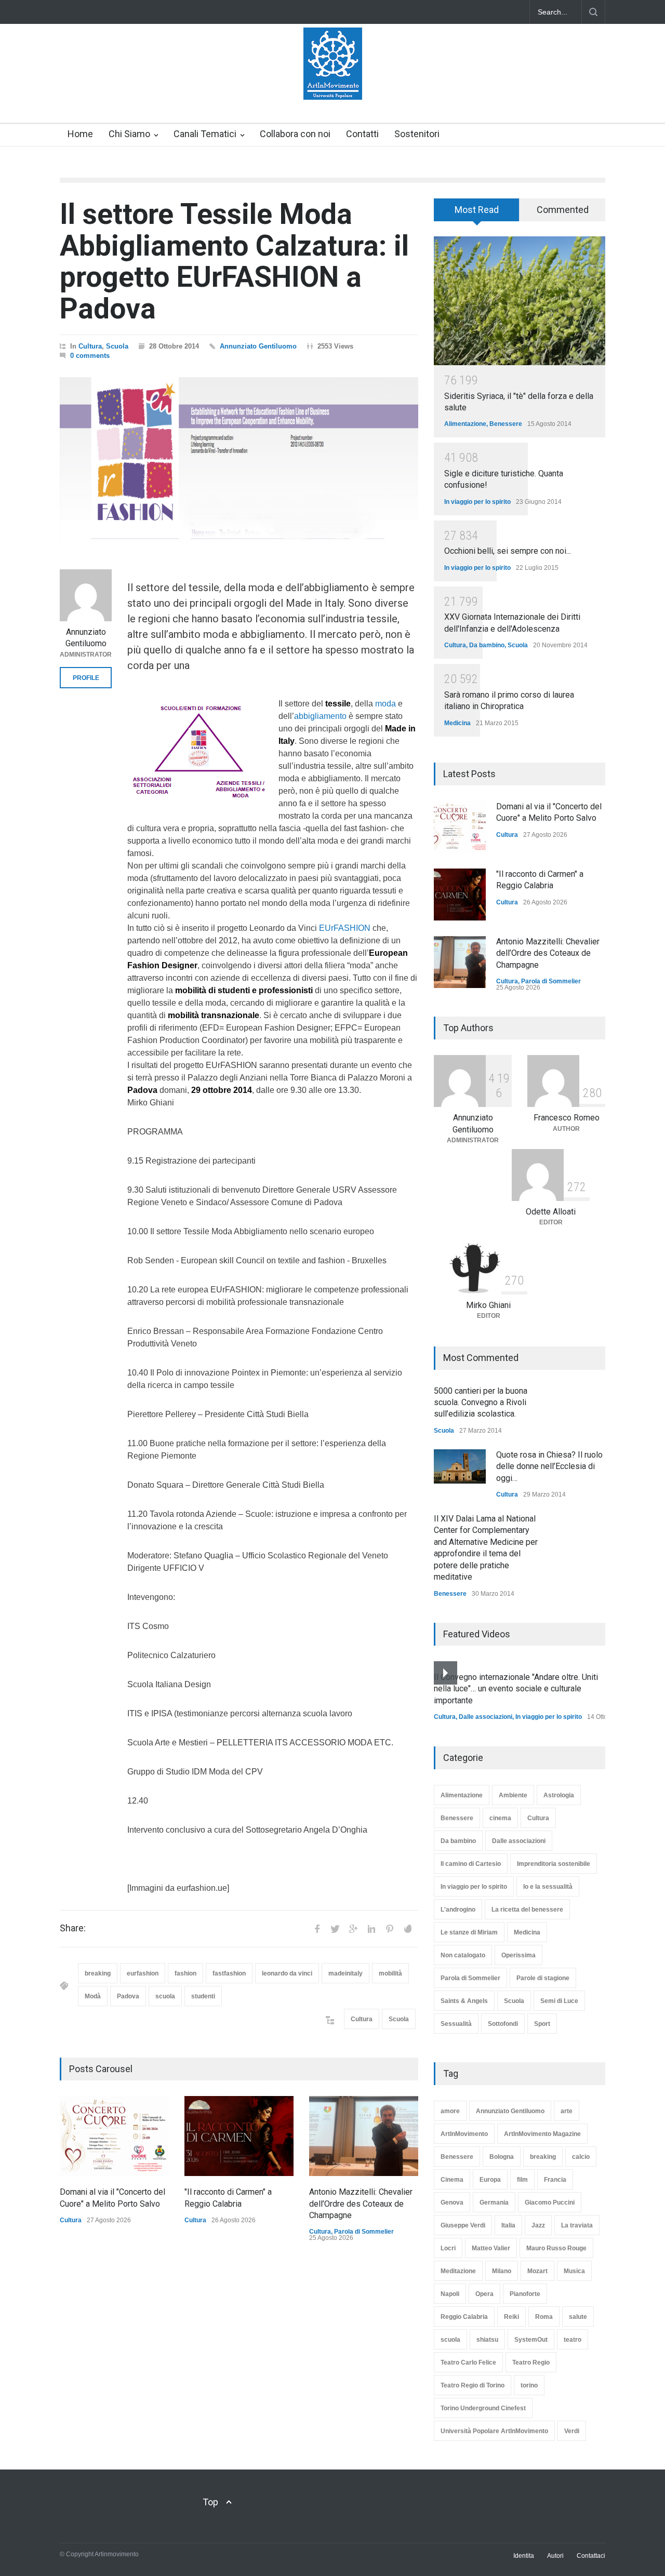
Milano (502, 2271)
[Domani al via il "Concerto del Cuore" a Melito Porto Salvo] (114, 2136)
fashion (185, 1973)
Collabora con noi (295, 134)
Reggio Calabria (464, 2317)
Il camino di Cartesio (471, 1864)
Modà (93, 1996)
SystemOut (531, 2340)
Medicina (457, 723)
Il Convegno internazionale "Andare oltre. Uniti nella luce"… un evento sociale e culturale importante (516, 1689)
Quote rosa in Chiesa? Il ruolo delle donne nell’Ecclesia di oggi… (549, 1466)
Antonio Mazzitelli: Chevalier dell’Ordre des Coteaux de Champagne (361, 2204)
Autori (555, 2556)
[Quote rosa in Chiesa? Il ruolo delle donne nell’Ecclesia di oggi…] (460, 1466)
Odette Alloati (551, 1212)
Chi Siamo (129, 134)
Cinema (452, 2180)
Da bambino (487, 645)
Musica (574, 2271)
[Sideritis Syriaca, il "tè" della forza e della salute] (520, 301)
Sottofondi (503, 2024)
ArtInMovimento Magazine (542, 2134)
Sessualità (456, 2024)
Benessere (506, 424)
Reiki (511, 2317)
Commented (563, 210)
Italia (508, 2225)
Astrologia (559, 1795)
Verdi (572, 2431)
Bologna (502, 2157)
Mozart (537, 2271)
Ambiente (513, 1795)
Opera (484, 2294)
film (522, 2180)
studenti (203, 1996)
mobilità (390, 1973)
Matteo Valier (491, 2248)
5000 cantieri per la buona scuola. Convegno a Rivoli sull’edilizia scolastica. (481, 1403)
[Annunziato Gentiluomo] (86, 595)
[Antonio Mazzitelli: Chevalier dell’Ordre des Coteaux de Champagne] (364, 2136)
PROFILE (86, 678)
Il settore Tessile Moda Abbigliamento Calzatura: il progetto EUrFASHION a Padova (234, 261)
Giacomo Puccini (550, 2203)
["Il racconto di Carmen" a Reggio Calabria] (239, 2136)
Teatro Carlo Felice (468, 2363)
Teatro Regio (531, 2363)
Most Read (477, 210)
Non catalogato (463, 1955)
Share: (73, 1928)
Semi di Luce (559, 2001)
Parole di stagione (543, 1978)
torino (529, 2385)
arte (567, 2111)
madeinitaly (345, 1973)
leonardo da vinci (287, 1973)
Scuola (117, 346)
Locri (448, 2248)
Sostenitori (417, 134)
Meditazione (458, 2271)
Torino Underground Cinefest (483, 2408)
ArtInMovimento (464, 2134)
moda (385, 704)
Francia (555, 2180)
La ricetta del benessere (527, 1910)
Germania (494, 2203)
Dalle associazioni (486, 1717)
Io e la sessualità (548, 1887)
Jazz (538, 2225)
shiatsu (487, 2340)
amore (450, 2111)
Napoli (450, 2294)
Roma (544, 2317)
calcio (581, 2157)
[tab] (477, 213)
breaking (98, 1973)
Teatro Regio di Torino (473, 2385)
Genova (452, 2203)
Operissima (518, 1955)
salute (578, 2317)
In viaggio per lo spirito (477, 502)
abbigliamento (320, 716)
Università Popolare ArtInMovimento (494, 2431)
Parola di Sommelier (364, 2232)
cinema (500, 1818)
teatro (573, 2340)
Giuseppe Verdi (463, 2225)
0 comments (90, 356)
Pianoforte (525, 2294)
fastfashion (229, 1973)
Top (210, 2502)
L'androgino (458, 1910)
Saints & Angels (464, 2001)
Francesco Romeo (567, 1118)
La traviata (577, 2225)
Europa (490, 2180)
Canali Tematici (205, 134)
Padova (128, 1996)
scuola (165, 1996)
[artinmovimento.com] (333, 83)
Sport (542, 2024)
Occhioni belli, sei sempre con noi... (508, 551)
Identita (524, 2556)
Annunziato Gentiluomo (258, 346)
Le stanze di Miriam (469, 1932)
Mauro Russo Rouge (556, 2248)
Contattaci (591, 2556)
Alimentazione (465, 424)
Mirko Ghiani (488, 1305)
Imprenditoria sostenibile (554, 1864)
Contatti (362, 134)
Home (80, 134)
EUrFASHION (345, 928)
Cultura (90, 346)
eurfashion (143, 1973)
